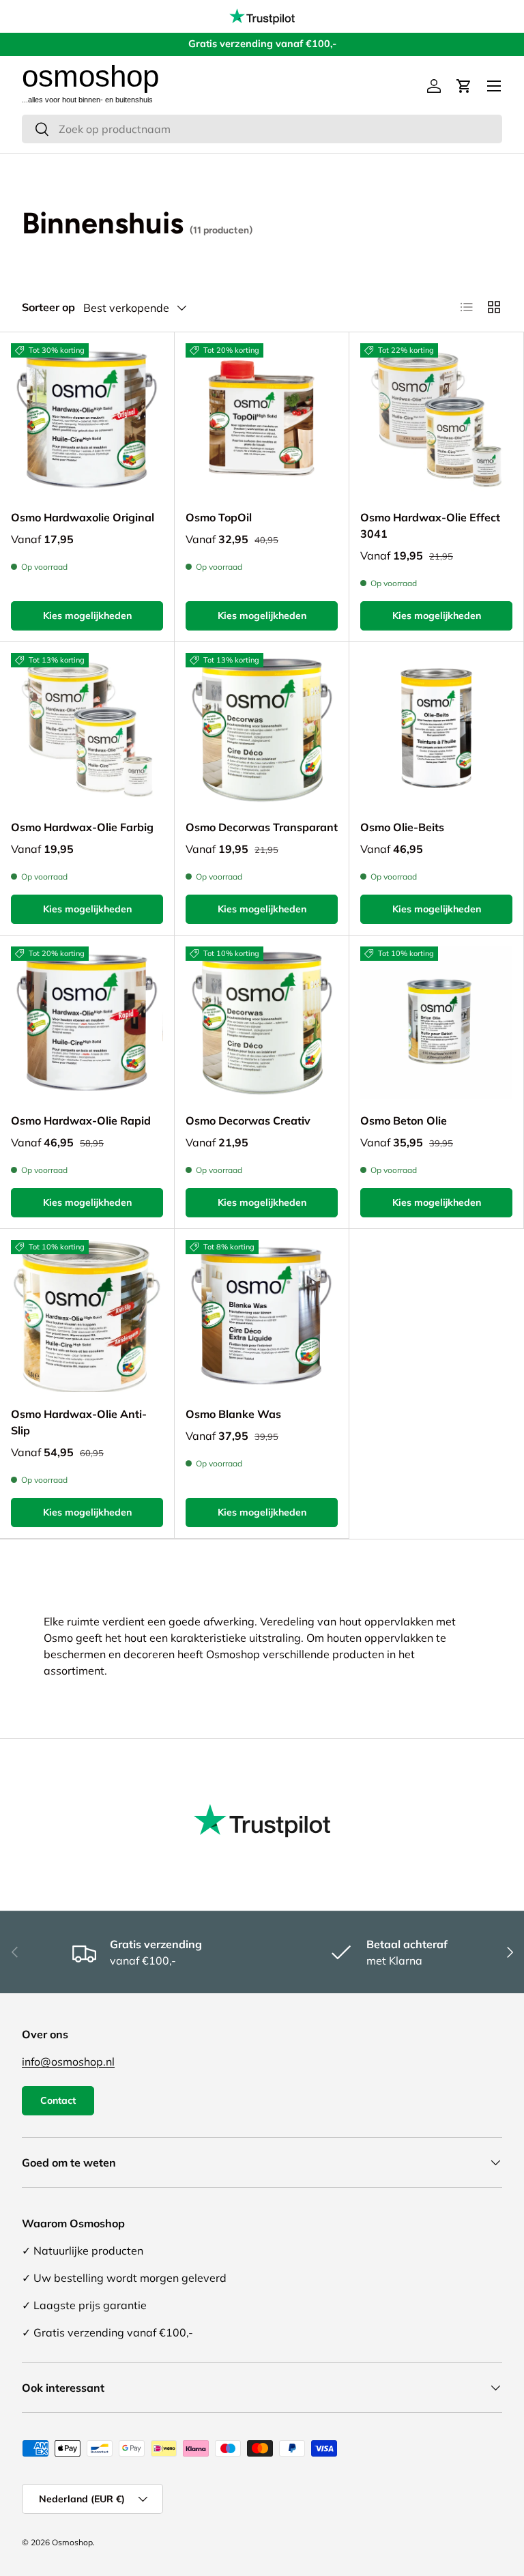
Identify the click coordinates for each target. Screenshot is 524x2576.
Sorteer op (48, 307)
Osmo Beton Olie (404, 1120)
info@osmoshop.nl (68, 2061)
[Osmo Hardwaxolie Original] (87, 419)
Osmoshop (72, 2542)
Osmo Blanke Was (233, 1414)
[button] (464, 86)
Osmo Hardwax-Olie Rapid (81, 1120)
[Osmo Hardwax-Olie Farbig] (87, 729)
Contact (58, 2100)
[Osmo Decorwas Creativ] (262, 1023)
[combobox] (262, 129)
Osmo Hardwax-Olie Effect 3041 (430, 525)
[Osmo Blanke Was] (262, 1316)
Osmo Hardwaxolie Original (83, 517)
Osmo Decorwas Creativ (248, 1120)
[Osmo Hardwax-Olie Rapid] (87, 1023)
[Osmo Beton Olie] (436, 1023)
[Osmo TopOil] (262, 419)
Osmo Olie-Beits (402, 827)
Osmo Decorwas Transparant (262, 827)
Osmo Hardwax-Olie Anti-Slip (79, 1422)
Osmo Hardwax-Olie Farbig (82, 827)
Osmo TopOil (219, 517)
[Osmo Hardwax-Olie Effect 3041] (436, 419)
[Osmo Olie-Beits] (436, 729)
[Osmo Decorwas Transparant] (262, 729)
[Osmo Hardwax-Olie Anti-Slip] (87, 1316)
